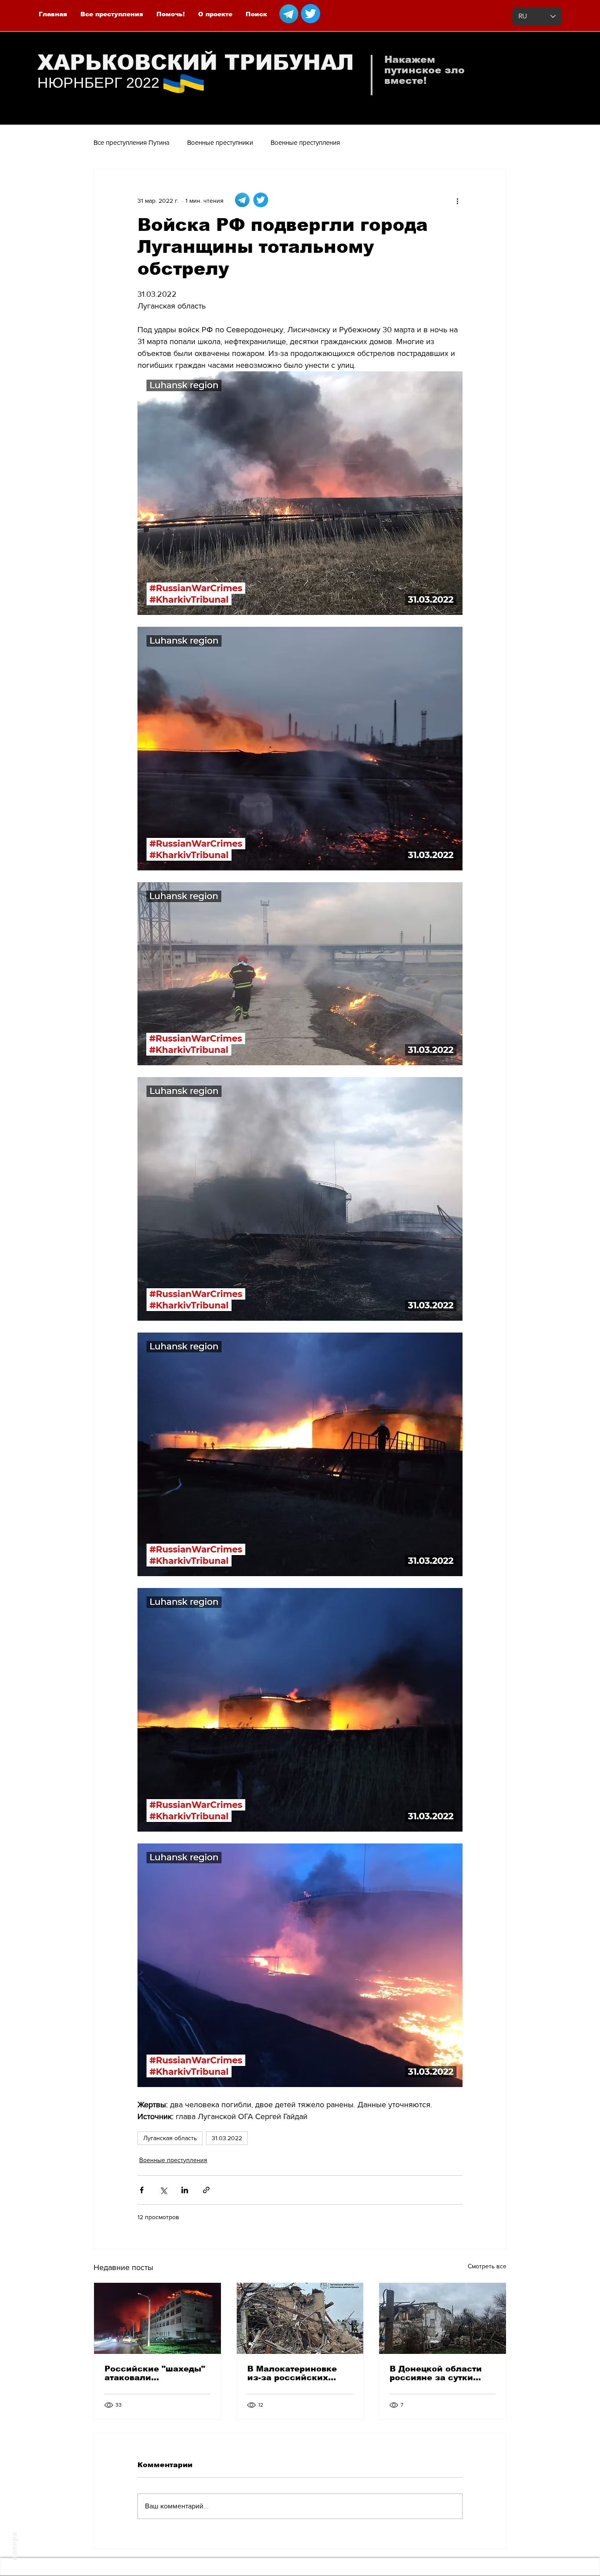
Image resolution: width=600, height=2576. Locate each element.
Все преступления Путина (132, 142)
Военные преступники (220, 142)
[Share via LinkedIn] (185, 2190)
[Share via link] (206, 2190)
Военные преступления (305, 142)
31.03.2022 (227, 2138)
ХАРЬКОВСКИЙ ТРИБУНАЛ (196, 63)
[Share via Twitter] (163, 2190)
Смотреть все (487, 2266)
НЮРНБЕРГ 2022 (98, 83)
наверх (14, 2546)
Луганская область (170, 2138)
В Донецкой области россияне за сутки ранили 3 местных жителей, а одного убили (436, 2373)
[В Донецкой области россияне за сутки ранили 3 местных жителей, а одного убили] (443, 2318)
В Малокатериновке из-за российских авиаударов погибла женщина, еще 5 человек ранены (293, 2373)
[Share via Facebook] (142, 2190)
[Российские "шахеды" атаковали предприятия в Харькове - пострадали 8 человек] (157, 2318)
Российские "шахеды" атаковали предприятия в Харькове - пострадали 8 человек (156, 2373)
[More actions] (457, 201)
